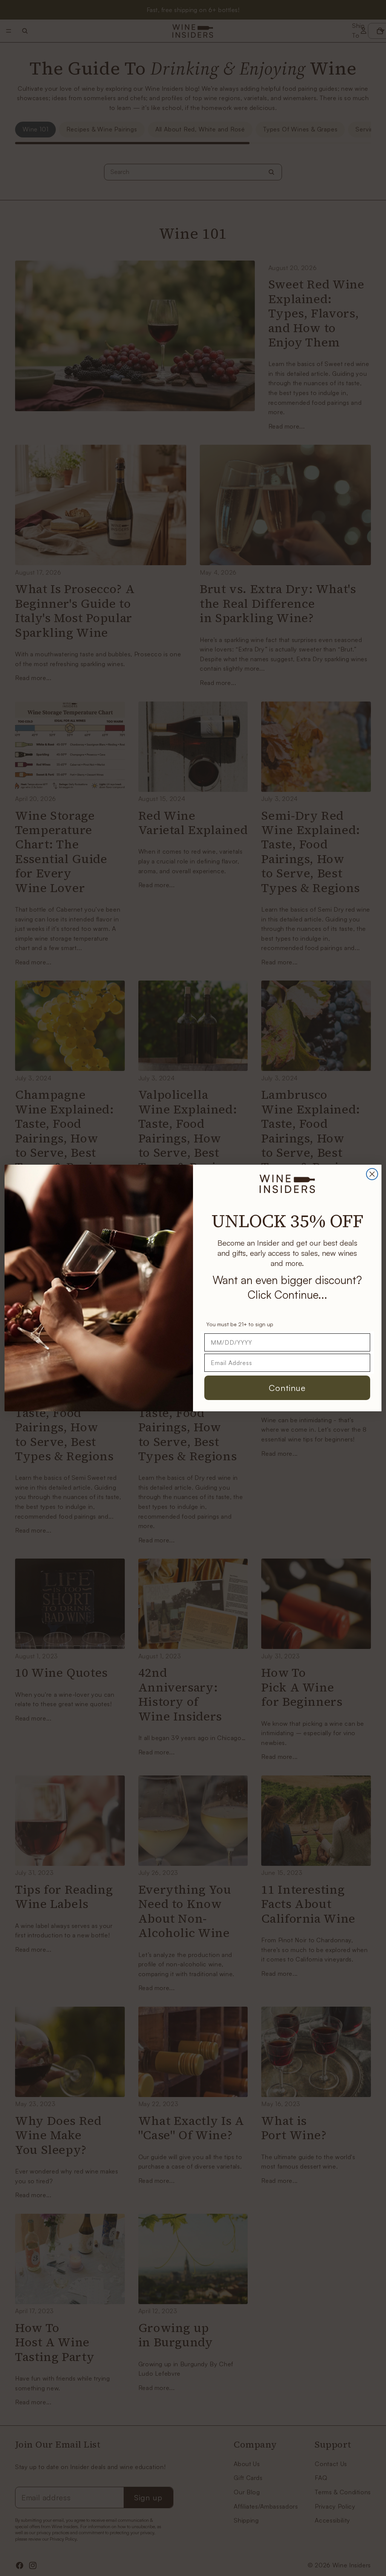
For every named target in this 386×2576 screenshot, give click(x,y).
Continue (287, 1388)
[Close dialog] (372, 1174)
